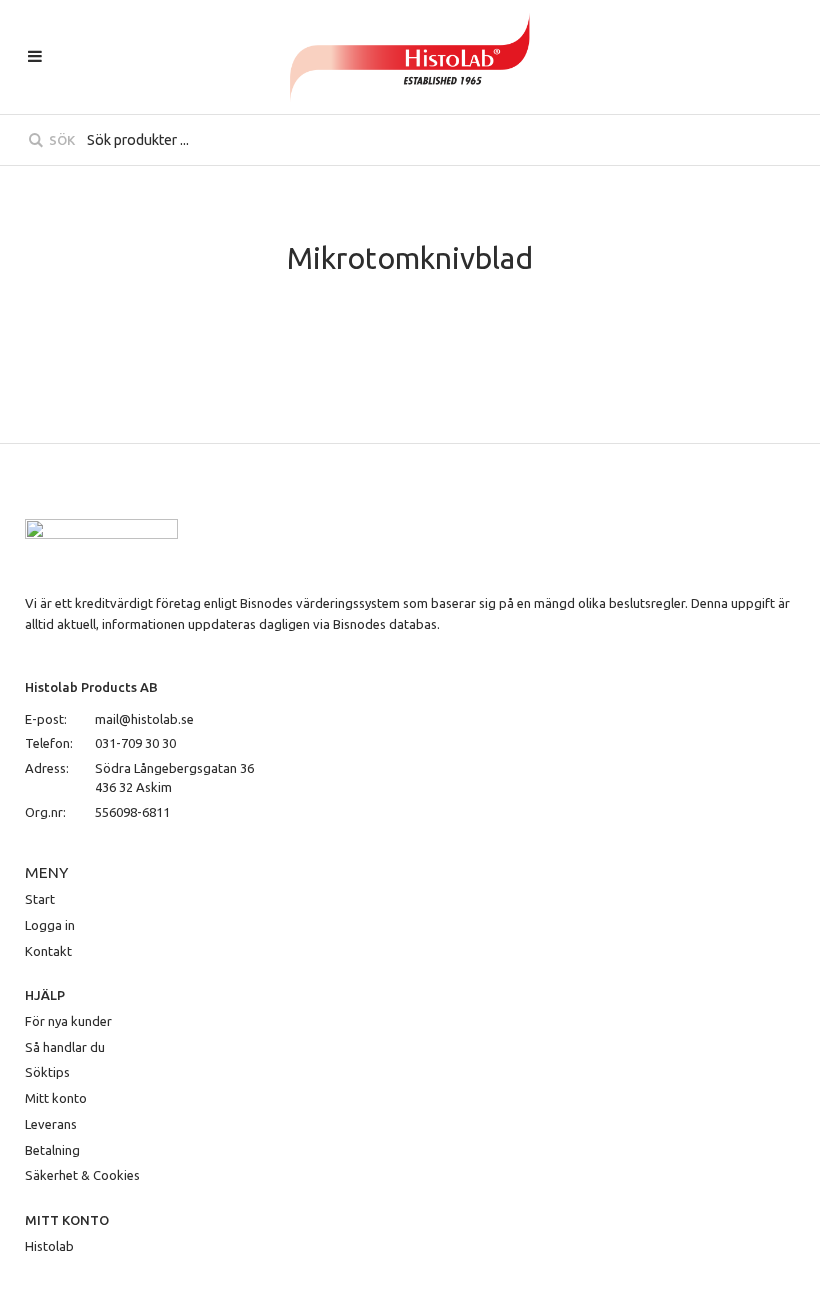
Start (40, 899)
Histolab (49, 1246)
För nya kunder (68, 1021)
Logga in (50, 925)
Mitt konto (56, 1098)
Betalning (52, 1150)
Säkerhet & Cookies (82, 1175)
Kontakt (48, 951)
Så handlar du (65, 1047)
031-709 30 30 (135, 743)
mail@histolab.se (144, 719)
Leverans (51, 1124)
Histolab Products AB (91, 687)
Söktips (47, 1072)
